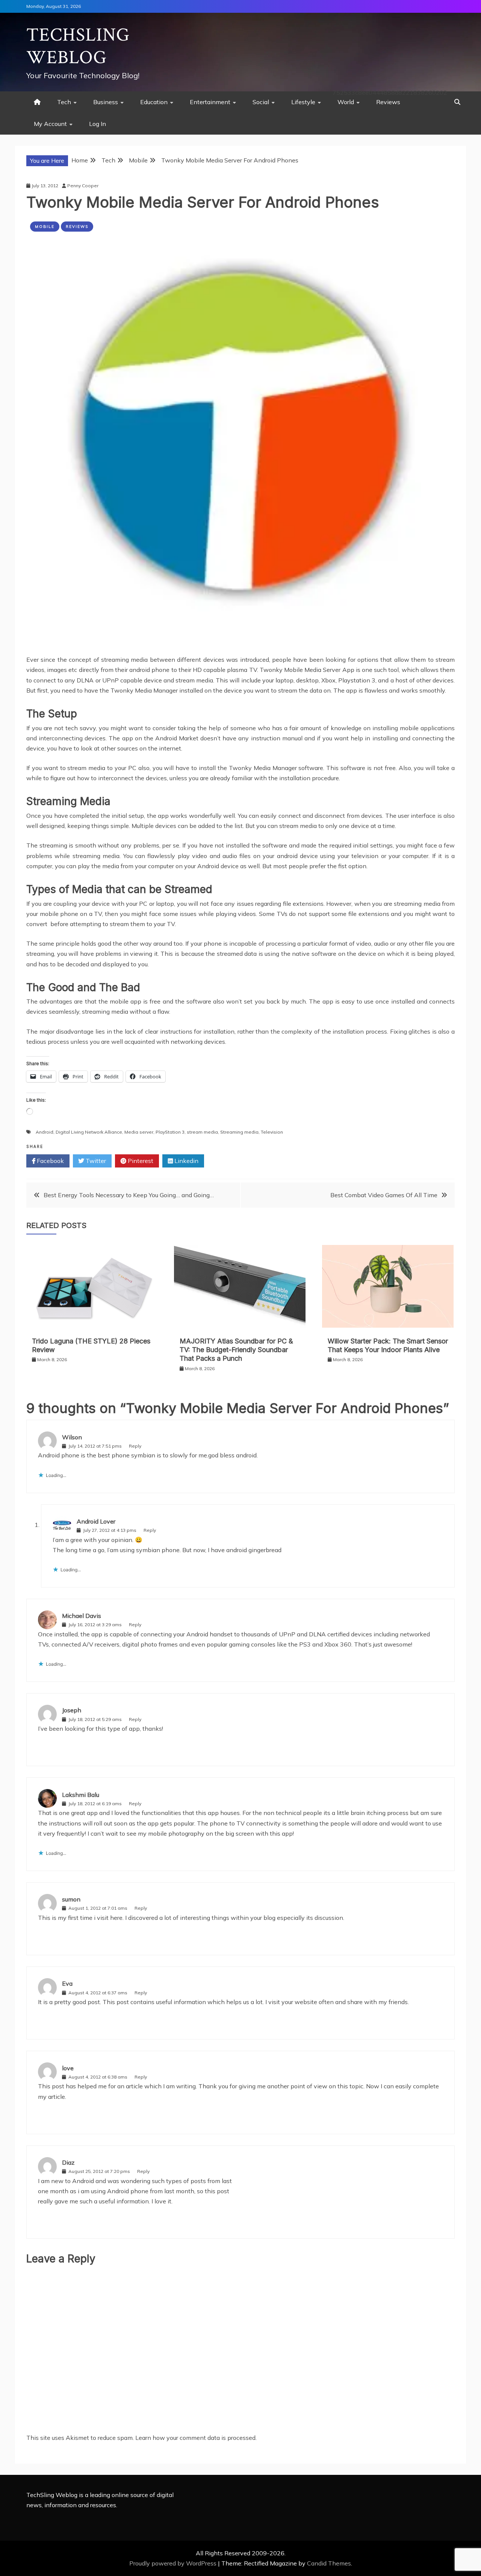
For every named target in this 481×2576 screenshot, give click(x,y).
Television (272, 1132)
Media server (139, 1132)
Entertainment (210, 102)
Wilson (72, 1437)
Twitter (95, 1161)
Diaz (68, 2162)
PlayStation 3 (170, 1132)
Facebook (50, 1161)
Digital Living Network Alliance (89, 1132)
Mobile (45, 227)
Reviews (388, 102)
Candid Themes (329, 2563)
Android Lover (96, 1521)
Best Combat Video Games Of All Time (384, 1195)
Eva (67, 1983)
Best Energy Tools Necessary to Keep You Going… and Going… (129, 1195)
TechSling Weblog (78, 46)
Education (154, 102)
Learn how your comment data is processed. (196, 2438)
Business (106, 102)
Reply (135, 1446)
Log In (98, 124)
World (346, 102)
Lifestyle (303, 102)
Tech (64, 102)
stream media (202, 1132)
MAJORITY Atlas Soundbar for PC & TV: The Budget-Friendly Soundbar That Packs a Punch (236, 1350)
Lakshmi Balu (81, 1795)
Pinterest (140, 1161)
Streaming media (239, 1132)
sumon (71, 1899)
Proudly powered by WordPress (174, 2563)
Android (45, 1132)
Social (261, 102)
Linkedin (186, 1161)
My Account (50, 124)
